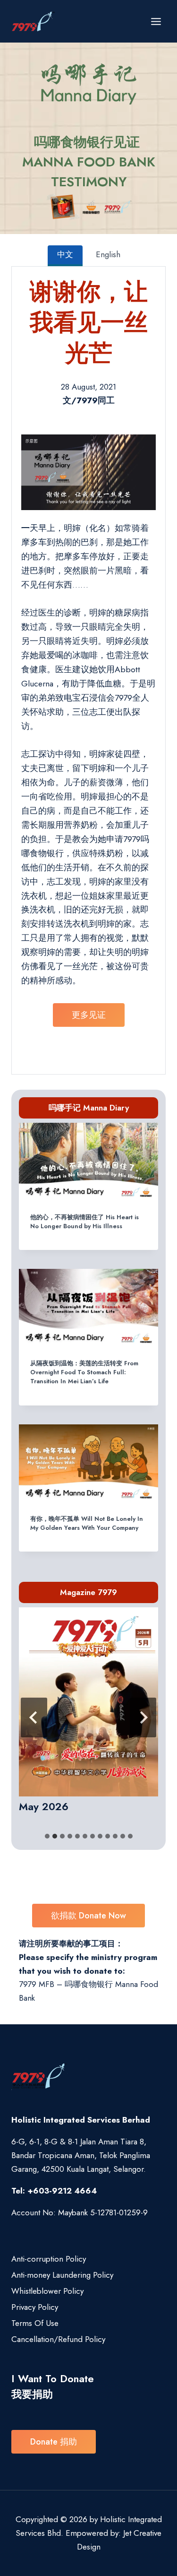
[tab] (47, 1836)
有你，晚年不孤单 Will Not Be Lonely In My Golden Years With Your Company (87, 1523)
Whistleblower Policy (47, 2291)
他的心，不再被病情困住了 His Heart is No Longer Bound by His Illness (84, 1222)
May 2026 (44, 1806)
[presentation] (88, 1162)
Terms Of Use (35, 2323)
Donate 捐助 (54, 2442)
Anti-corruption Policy (49, 2259)
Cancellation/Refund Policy (58, 2339)
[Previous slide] (34, 1717)
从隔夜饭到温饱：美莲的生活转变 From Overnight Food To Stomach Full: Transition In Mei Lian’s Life (84, 1372)
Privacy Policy (35, 2307)
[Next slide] (143, 1717)
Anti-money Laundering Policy (62, 2275)
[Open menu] (156, 21)
